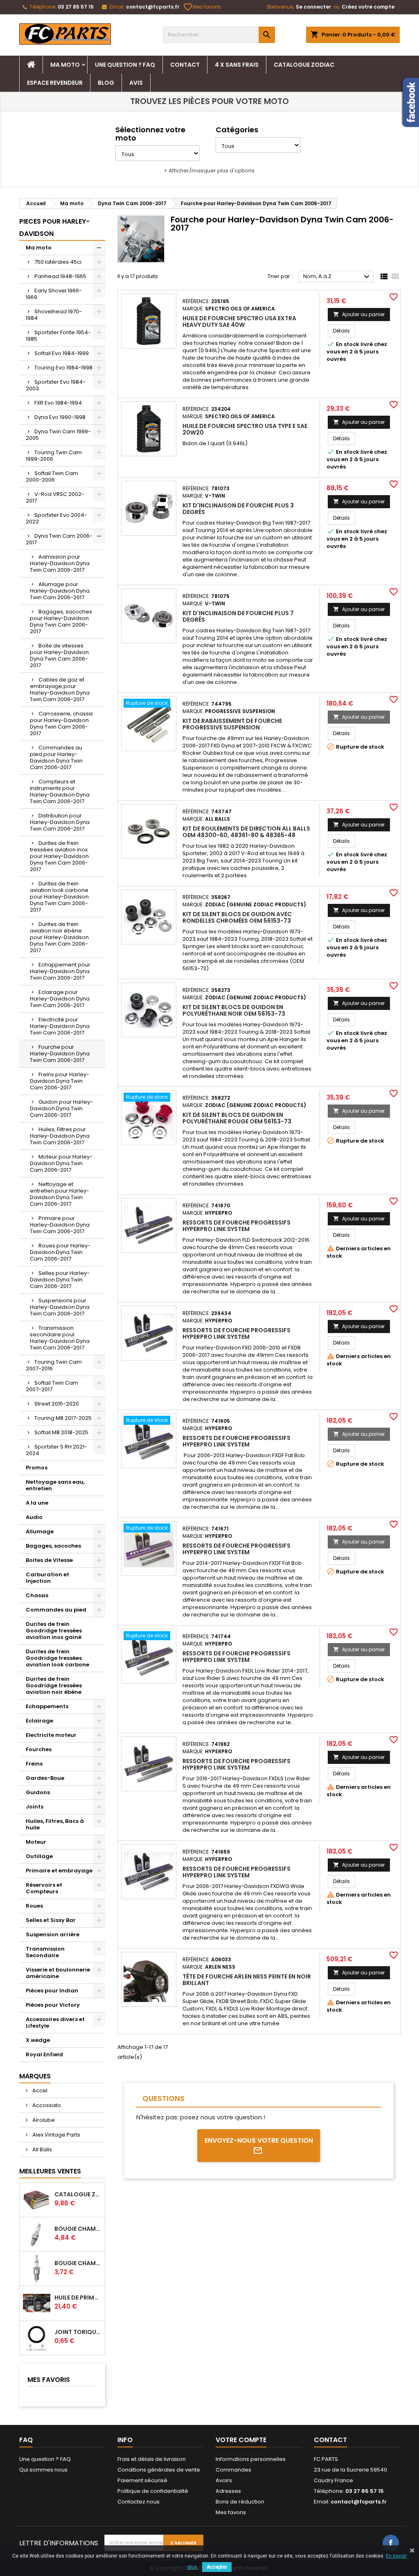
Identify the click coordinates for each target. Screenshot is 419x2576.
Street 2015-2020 (57, 1404)
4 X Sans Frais (237, 65)
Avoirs (224, 2480)
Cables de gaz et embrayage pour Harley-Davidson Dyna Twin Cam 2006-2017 (60, 689)
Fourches (39, 1749)
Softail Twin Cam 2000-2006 (52, 476)
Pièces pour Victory (53, 2005)
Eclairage (39, 1721)
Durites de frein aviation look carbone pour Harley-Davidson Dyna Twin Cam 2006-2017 (59, 897)
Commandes (233, 2470)
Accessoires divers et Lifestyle (55, 2023)
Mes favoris (203, 7)
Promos (37, 1468)
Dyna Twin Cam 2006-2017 (59, 539)
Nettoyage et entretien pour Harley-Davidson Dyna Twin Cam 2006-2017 (60, 1194)
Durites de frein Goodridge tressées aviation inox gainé (54, 1631)
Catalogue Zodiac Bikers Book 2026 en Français (78, 2194)
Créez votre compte (368, 7)
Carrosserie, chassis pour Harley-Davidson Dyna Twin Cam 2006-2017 (61, 723)
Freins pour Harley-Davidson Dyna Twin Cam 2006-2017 (60, 1081)
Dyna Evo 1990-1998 (60, 417)
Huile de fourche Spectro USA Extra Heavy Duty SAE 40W (239, 321)
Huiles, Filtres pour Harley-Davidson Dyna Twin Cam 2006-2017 (60, 1136)
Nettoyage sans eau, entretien (55, 1485)
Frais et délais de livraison (152, 2459)
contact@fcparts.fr (153, 7)
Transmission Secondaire (45, 1952)
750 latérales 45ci (58, 262)
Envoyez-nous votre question (259, 2140)
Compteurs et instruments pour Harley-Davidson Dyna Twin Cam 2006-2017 (60, 791)
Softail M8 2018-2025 (61, 1432)
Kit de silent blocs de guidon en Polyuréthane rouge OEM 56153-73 (237, 1118)
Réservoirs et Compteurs (44, 1888)
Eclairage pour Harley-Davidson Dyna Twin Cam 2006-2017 (60, 999)
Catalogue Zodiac (304, 65)
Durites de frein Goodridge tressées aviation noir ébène (54, 1685)
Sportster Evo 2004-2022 (56, 518)
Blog (106, 83)
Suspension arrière (53, 1934)
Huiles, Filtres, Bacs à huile (55, 1824)
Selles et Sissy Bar (51, 1920)
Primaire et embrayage (59, 1871)
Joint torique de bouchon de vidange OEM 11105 (78, 2332)
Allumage (40, 1531)
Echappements (47, 1706)
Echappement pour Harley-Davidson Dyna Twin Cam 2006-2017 (60, 971)
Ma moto (65, 65)
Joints (35, 1807)
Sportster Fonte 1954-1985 (58, 336)
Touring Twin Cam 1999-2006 (54, 456)
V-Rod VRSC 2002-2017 (55, 497)
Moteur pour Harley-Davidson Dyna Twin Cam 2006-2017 (61, 1163)
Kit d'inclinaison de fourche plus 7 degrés (238, 616)
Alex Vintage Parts (56, 2135)
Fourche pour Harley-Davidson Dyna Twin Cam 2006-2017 (60, 1054)
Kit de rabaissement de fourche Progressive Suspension (232, 724)
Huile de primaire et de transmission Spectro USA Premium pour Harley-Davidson (78, 2298)
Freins (34, 1764)
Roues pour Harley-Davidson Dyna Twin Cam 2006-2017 (60, 1252)
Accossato (46, 2105)
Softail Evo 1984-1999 (62, 353)
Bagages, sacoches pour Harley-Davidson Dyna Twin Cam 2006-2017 (61, 621)
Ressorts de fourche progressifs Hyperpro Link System (237, 1226)
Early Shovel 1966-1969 (54, 294)
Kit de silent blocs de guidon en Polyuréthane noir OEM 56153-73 (234, 1010)
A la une (37, 1503)
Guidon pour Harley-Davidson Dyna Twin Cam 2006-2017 (61, 1108)
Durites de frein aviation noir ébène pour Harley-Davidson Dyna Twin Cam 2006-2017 (59, 937)
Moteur (36, 1842)
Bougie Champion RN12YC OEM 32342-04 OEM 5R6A (78, 2263)
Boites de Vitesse (49, 1560)
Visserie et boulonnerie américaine (58, 1973)
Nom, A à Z (337, 277)
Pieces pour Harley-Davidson (54, 227)
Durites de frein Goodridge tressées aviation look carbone (57, 1658)
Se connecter (313, 7)
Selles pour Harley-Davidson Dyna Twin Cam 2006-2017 (60, 1280)
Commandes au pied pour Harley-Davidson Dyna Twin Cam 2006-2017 (56, 757)
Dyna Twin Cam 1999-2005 (58, 435)
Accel (39, 2090)
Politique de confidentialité (153, 2491)
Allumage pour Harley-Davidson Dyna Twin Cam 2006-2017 (60, 591)
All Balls (42, 2149)
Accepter (217, 2567)
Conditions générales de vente (159, 2470)
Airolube (43, 2120)
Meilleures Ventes (50, 2171)
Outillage (39, 1856)
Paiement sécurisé (142, 2480)
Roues (34, 1906)
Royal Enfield (44, 2054)
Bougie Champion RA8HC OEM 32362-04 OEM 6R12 (78, 2229)
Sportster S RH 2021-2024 (56, 1450)
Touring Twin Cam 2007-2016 (54, 1365)
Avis (136, 83)
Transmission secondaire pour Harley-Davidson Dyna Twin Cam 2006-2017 (60, 1338)
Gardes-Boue (45, 1778)
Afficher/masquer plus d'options (212, 171)
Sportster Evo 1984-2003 (56, 385)
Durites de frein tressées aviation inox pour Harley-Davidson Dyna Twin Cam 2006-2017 (59, 856)
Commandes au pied (56, 1610)
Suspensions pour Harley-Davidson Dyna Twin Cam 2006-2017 (60, 1307)
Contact (185, 65)
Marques (35, 2076)
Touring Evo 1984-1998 (63, 368)
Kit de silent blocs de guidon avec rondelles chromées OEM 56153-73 (237, 917)
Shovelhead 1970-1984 (54, 315)
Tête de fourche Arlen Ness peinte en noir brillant (247, 1980)
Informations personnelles (251, 2459)
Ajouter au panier (359, 314)
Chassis (37, 1595)
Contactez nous (139, 2502)
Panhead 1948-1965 (60, 276)
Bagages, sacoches (53, 1546)
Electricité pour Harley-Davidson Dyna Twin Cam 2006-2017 (60, 1026)
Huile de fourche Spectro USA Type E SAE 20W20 (245, 429)
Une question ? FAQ (125, 65)
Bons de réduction (240, 2502)
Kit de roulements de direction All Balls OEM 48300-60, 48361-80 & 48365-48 (246, 832)
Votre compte (241, 2440)
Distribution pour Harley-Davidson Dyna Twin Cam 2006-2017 (60, 822)
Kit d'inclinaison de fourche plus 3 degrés (238, 509)
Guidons (38, 1792)
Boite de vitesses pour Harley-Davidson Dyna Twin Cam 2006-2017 (59, 655)
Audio (34, 1517)
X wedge (38, 2040)
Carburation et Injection (47, 1578)
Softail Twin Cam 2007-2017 (52, 1386)
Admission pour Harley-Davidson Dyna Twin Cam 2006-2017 (60, 563)
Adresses (228, 2491)
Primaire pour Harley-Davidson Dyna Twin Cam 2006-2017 (60, 1225)
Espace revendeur (55, 83)
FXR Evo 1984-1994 (58, 403)
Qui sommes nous (43, 2470)
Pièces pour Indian (52, 1991)
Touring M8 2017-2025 (63, 1418)
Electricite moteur (51, 1735)
